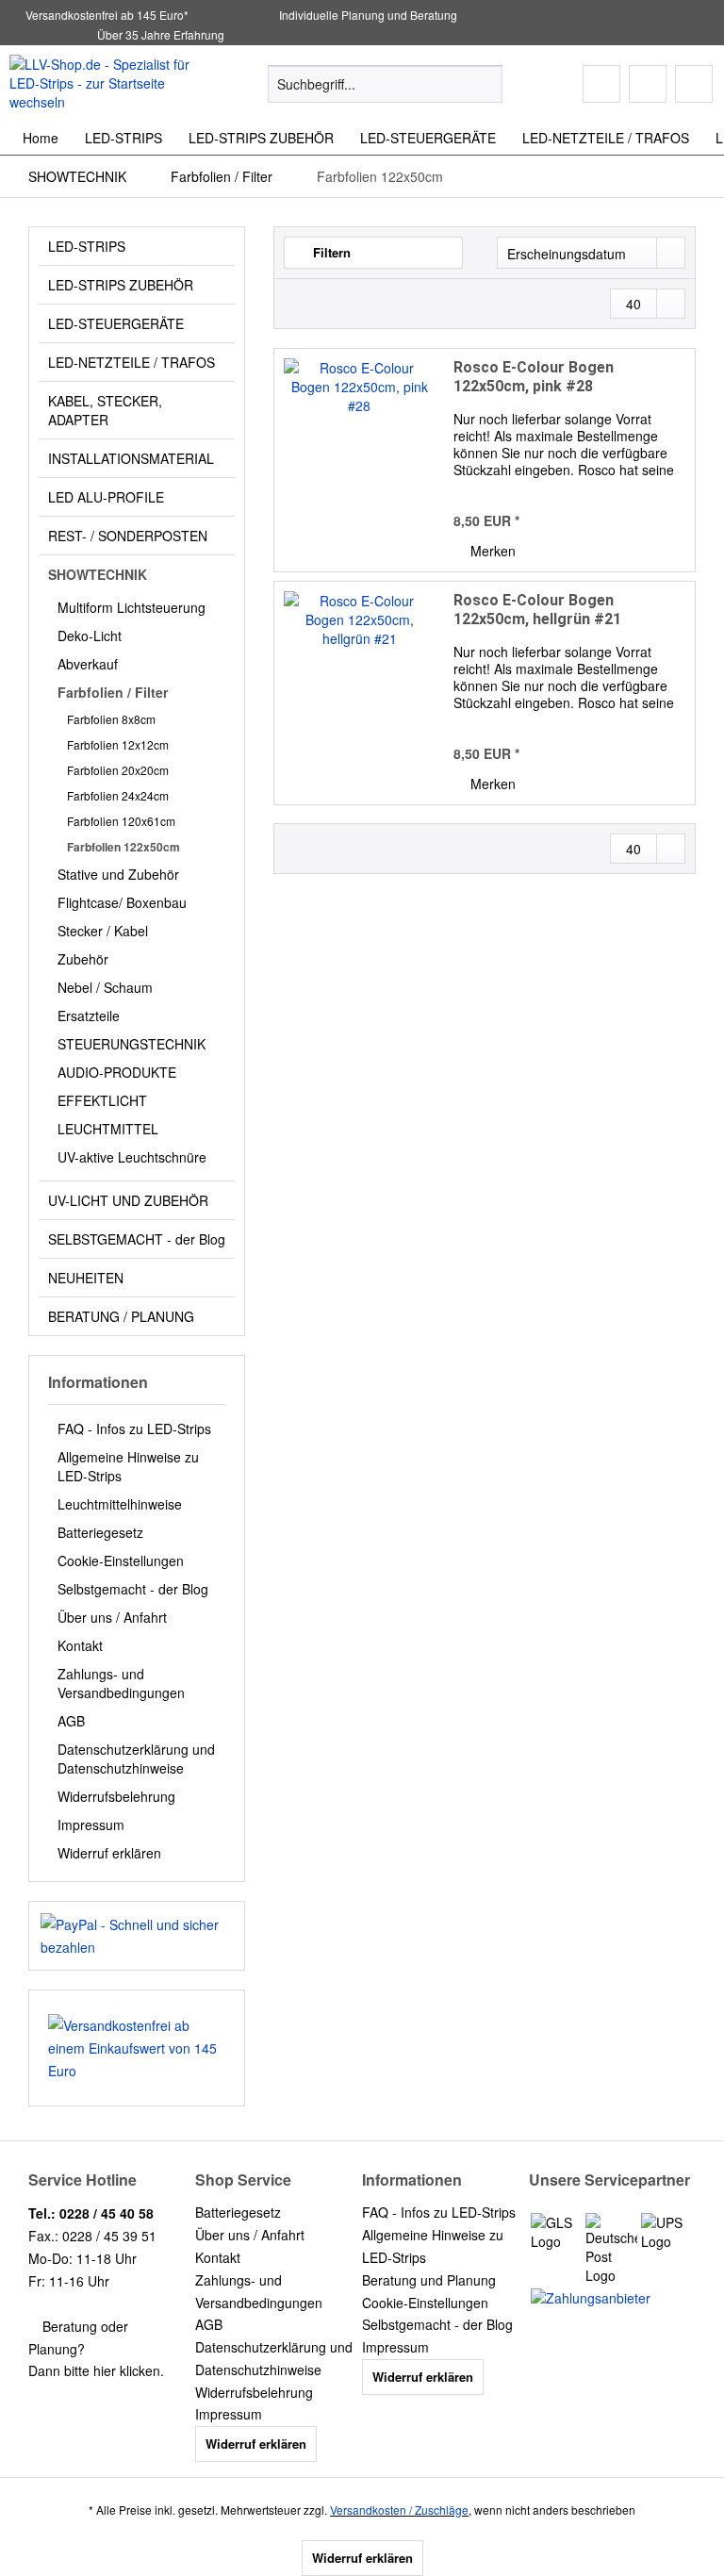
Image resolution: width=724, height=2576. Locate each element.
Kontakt (80, 1645)
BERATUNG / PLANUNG (121, 1316)
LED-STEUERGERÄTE (116, 323)
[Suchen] (485, 84)
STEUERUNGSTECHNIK (132, 1044)
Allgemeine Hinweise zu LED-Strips (128, 1466)
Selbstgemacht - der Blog (133, 1589)
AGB (71, 1721)
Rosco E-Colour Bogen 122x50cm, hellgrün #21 (537, 610)
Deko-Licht (90, 636)
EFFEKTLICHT (102, 1100)
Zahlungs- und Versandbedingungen (121, 1683)
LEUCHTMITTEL (108, 1129)
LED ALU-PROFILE (106, 497)
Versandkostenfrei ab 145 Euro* (107, 15)
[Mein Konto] (648, 84)
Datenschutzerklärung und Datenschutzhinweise (136, 1759)
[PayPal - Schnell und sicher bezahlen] (137, 1936)
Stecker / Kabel (103, 931)
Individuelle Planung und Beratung (367, 15)
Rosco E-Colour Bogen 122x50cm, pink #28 (534, 377)
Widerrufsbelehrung (116, 1796)
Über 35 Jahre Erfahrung (161, 34)
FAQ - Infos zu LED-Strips (134, 1428)
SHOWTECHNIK (98, 574)
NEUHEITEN (86, 1278)
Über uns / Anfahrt (112, 1617)
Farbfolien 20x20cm (118, 770)
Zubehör (83, 959)
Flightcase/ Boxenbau (122, 902)
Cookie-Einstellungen (121, 1560)
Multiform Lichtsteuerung (132, 607)
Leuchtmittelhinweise (120, 1504)
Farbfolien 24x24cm (118, 795)
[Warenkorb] (694, 84)
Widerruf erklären (109, 1853)
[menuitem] (386, 93)
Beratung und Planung (429, 2280)
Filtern (330, 252)
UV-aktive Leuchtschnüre (132, 1157)
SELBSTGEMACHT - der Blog (137, 1239)
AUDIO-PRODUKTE (117, 1072)
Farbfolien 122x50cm (123, 847)
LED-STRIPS (87, 246)
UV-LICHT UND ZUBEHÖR (128, 1200)
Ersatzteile (89, 1016)
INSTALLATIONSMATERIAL (131, 458)
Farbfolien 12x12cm (118, 744)
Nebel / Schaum (105, 987)
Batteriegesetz (100, 1532)
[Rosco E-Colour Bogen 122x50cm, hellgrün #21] (359, 693)
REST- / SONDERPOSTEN (128, 536)
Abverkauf (88, 664)
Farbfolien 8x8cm (111, 719)
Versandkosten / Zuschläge (399, 2510)
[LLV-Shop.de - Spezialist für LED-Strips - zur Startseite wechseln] (109, 83)
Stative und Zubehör (118, 874)
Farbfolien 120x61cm (121, 821)
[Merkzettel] (601, 84)
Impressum (91, 1825)
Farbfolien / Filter (113, 692)
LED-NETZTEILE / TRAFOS (132, 362)
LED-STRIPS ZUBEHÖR (121, 285)
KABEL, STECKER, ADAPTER (105, 410)
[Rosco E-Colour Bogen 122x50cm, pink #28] (359, 460)
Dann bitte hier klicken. (96, 2370)
